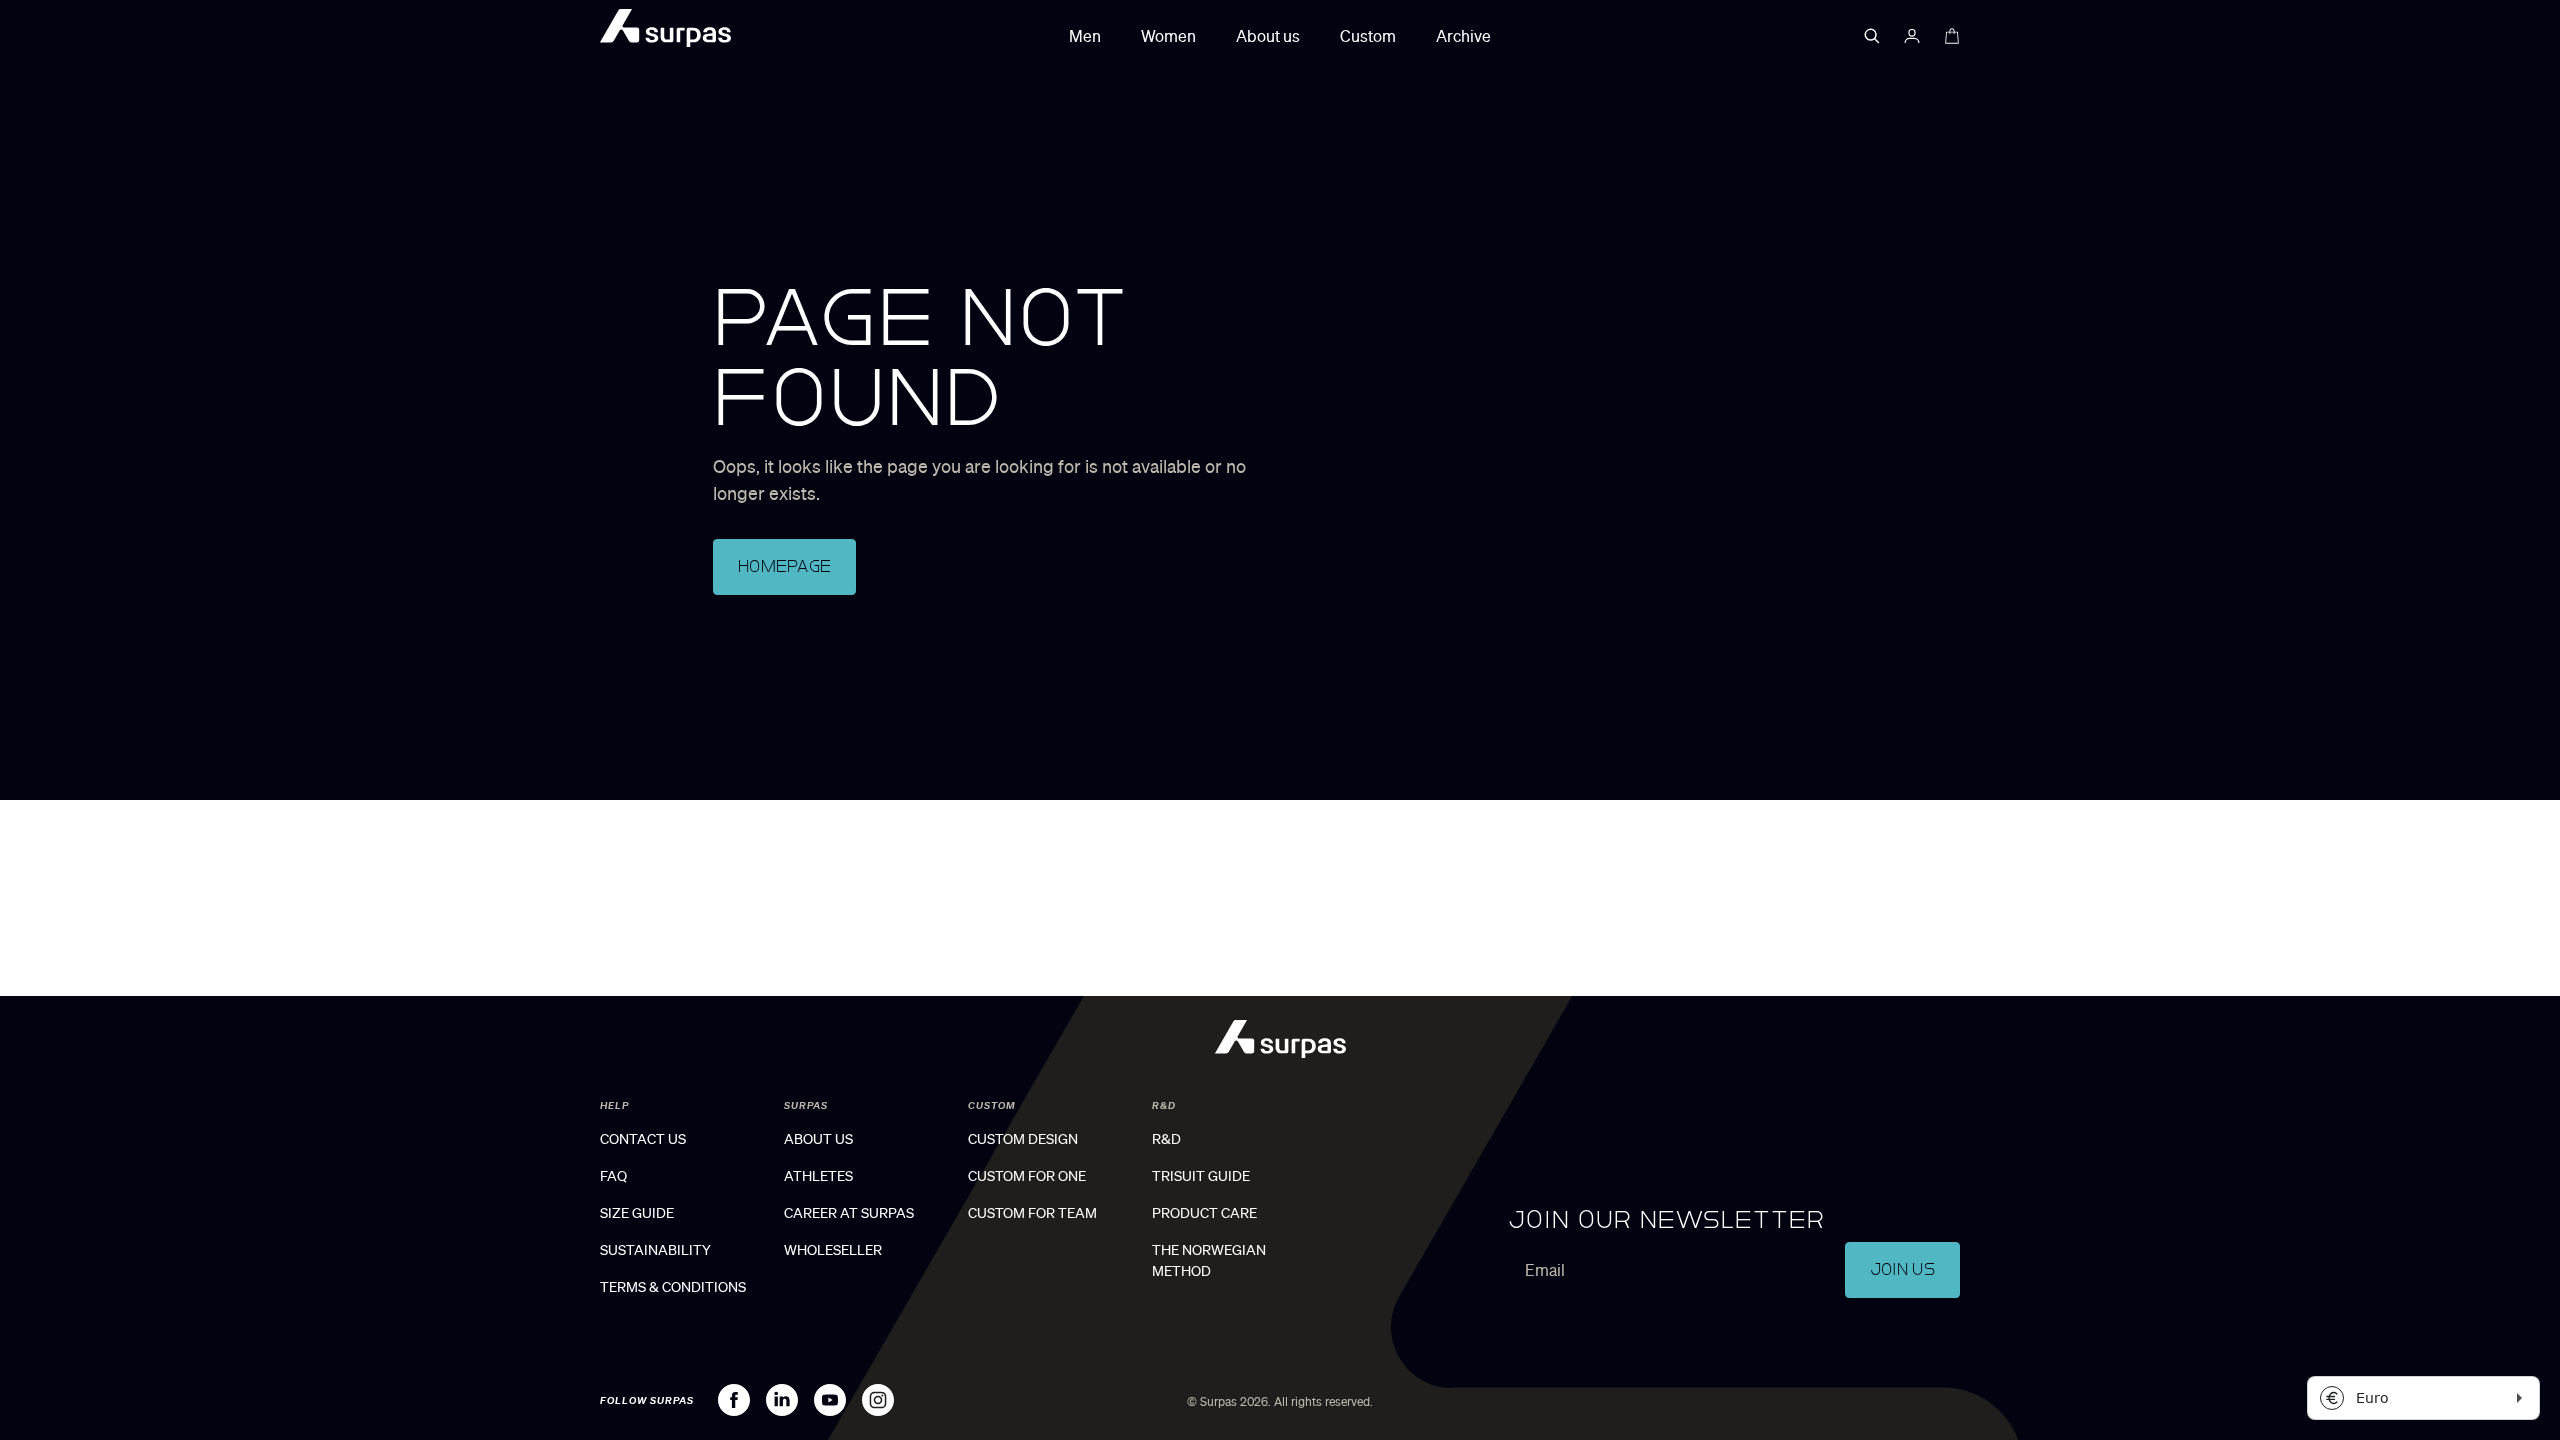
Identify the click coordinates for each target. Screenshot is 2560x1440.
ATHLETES (818, 1176)
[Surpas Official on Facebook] (734, 1400)
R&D (1166, 1139)
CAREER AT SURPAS (849, 1213)
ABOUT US (818, 1139)
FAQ (613, 1176)
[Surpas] (665, 32)
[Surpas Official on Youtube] (830, 1400)
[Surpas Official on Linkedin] (782, 1400)
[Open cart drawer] (1952, 36)
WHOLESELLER (833, 1250)
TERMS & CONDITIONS (673, 1287)
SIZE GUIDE (637, 1213)
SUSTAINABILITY (655, 1250)
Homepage (784, 566)
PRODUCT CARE (1204, 1213)
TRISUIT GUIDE (1201, 1176)
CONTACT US (643, 1139)
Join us (1902, 1269)
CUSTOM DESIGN (1023, 1139)
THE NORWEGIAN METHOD (1209, 1260)
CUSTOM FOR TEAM (1032, 1213)
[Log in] (1912, 36)
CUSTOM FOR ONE (1027, 1176)
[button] (1872, 36)
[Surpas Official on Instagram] (878, 1400)
